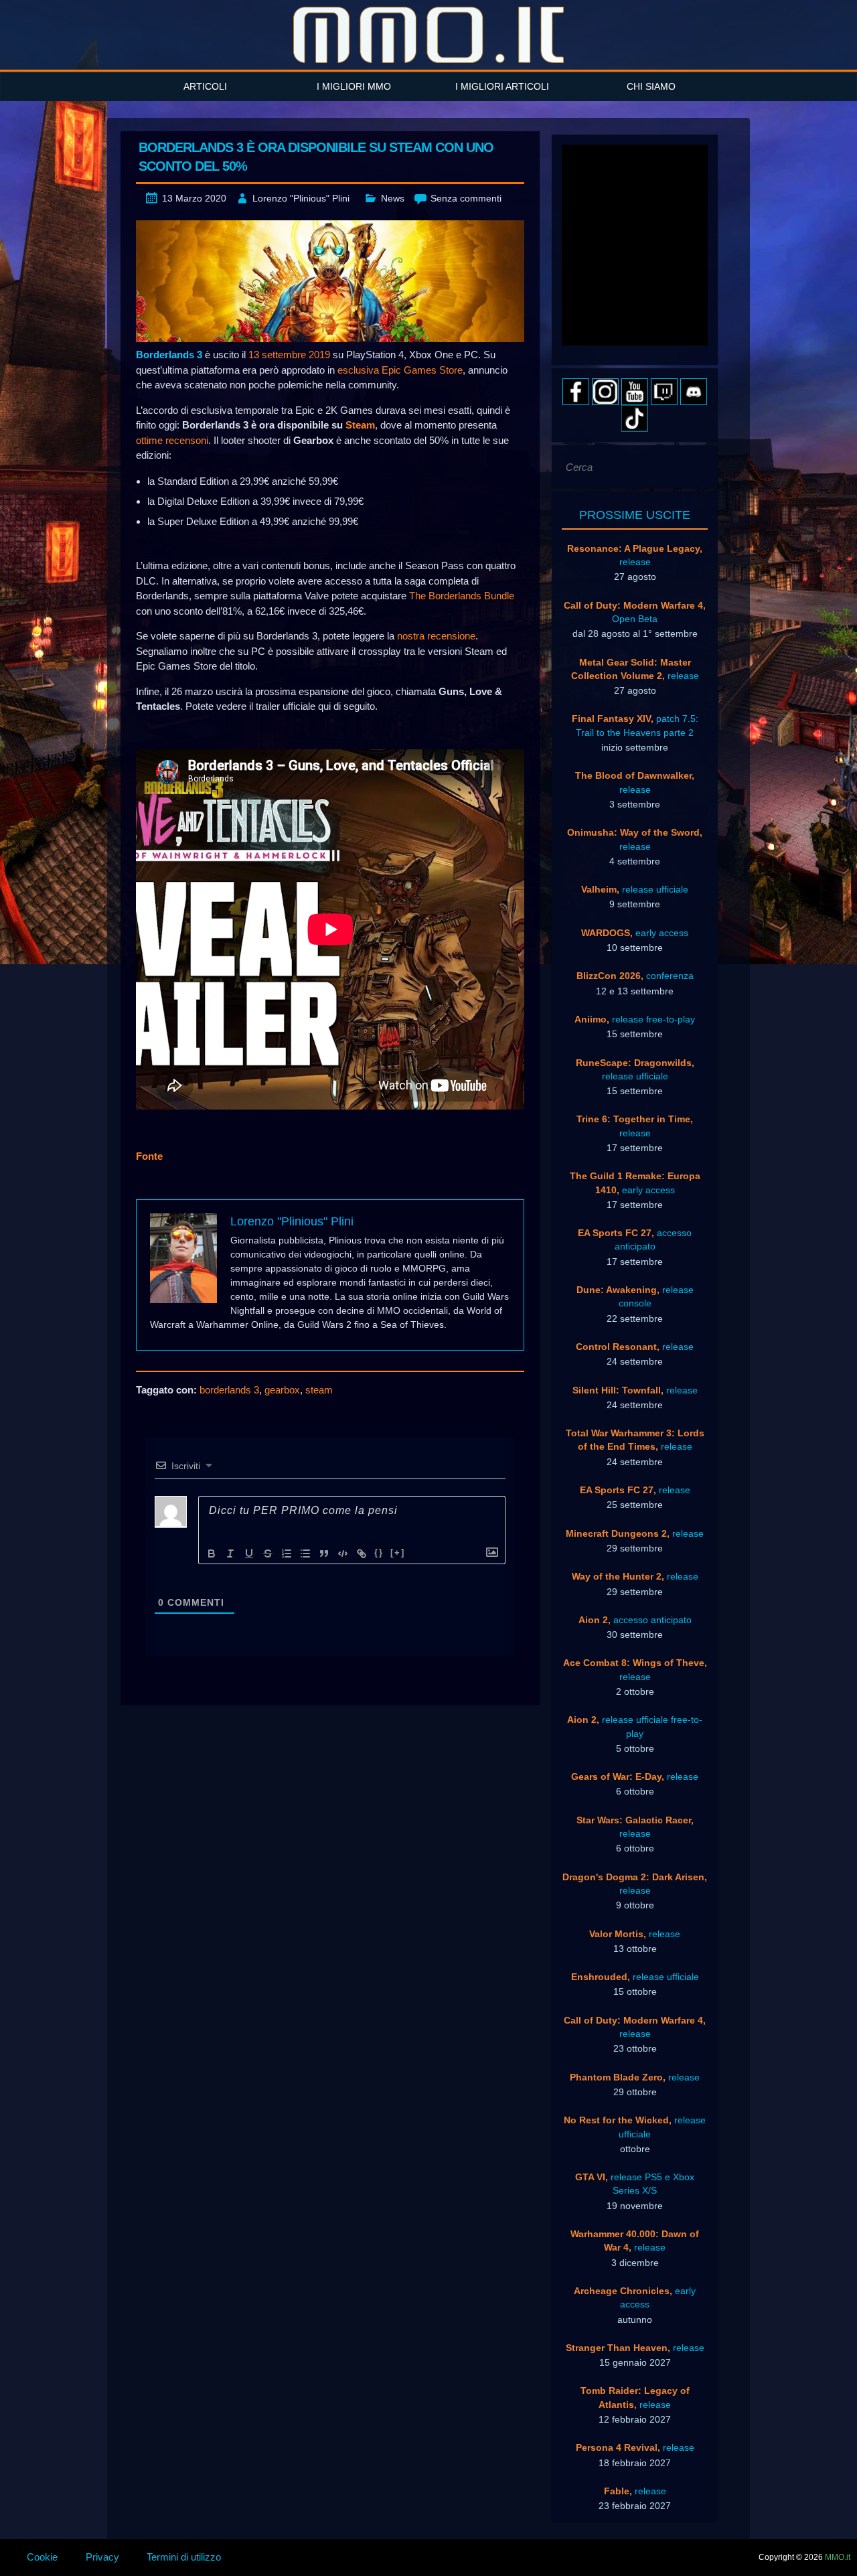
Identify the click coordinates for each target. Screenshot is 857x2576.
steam (319, 1390)
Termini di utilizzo (184, 2557)
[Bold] (212, 1554)
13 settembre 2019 (289, 355)
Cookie (42, 2557)
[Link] (362, 1554)
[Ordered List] (287, 1554)
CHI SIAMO (651, 86)
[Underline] (249, 1554)
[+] (398, 1552)
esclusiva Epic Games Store (400, 370)
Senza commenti (466, 198)
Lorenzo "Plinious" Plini (301, 198)
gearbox (282, 1390)
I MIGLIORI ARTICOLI (502, 86)
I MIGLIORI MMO (354, 86)
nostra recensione (436, 636)
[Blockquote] (324, 1554)
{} (379, 1552)
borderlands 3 (229, 1390)
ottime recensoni (172, 440)
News (393, 198)
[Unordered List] (305, 1554)
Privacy (102, 2557)
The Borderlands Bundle (462, 596)
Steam (360, 425)
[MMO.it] (428, 35)
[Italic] (230, 1554)
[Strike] (268, 1554)
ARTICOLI (205, 86)
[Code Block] (343, 1554)
